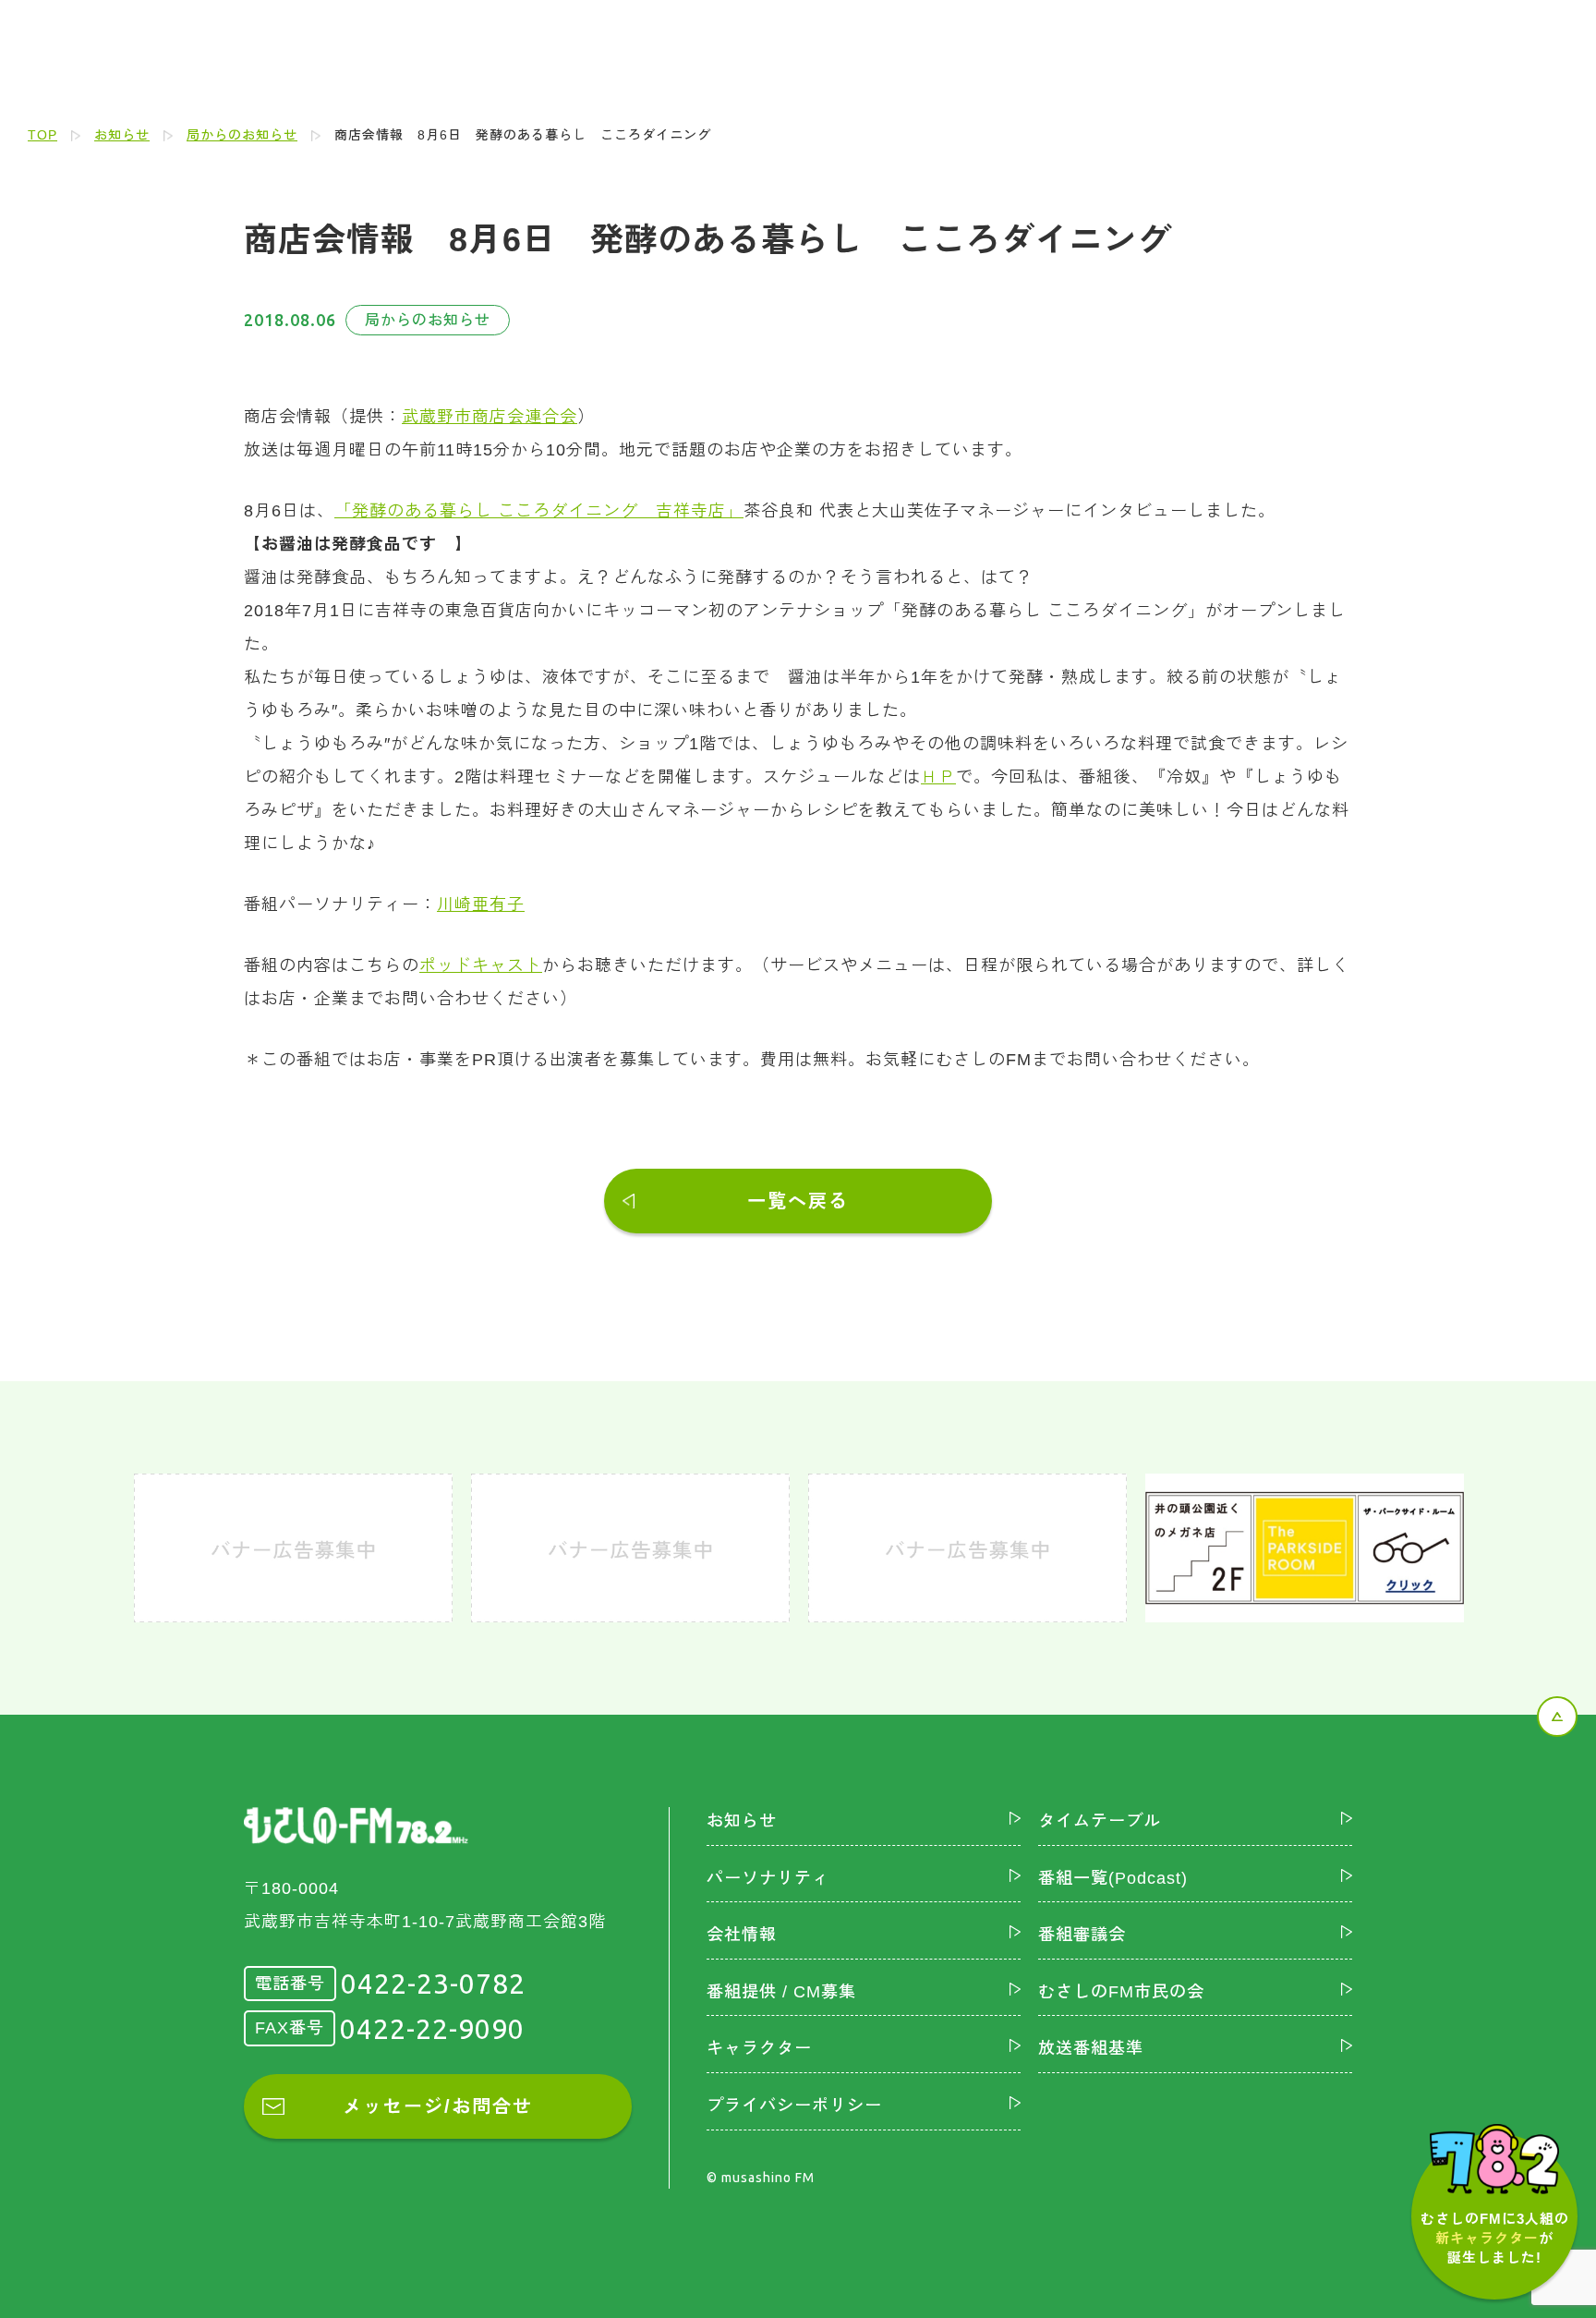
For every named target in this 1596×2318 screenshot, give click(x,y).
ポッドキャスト (481, 965)
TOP (42, 135)
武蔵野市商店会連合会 (490, 417)
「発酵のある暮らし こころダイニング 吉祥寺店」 (539, 511)
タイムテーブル (1100, 1821)
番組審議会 (1082, 1935)
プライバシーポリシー (794, 2106)
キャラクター (759, 2048)
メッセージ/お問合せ (438, 2106)
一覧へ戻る (798, 1201)
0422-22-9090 (432, 2029)
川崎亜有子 (481, 904)
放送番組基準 (1091, 2048)
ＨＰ (938, 777)
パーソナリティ (768, 1878)
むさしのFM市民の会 (1121, 1992)
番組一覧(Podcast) (1113, 1878)
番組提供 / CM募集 (781, 1992)
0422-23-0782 (433, 1984)
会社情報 (742, 1935)
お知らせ (122, 135)
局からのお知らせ (242, 135)
